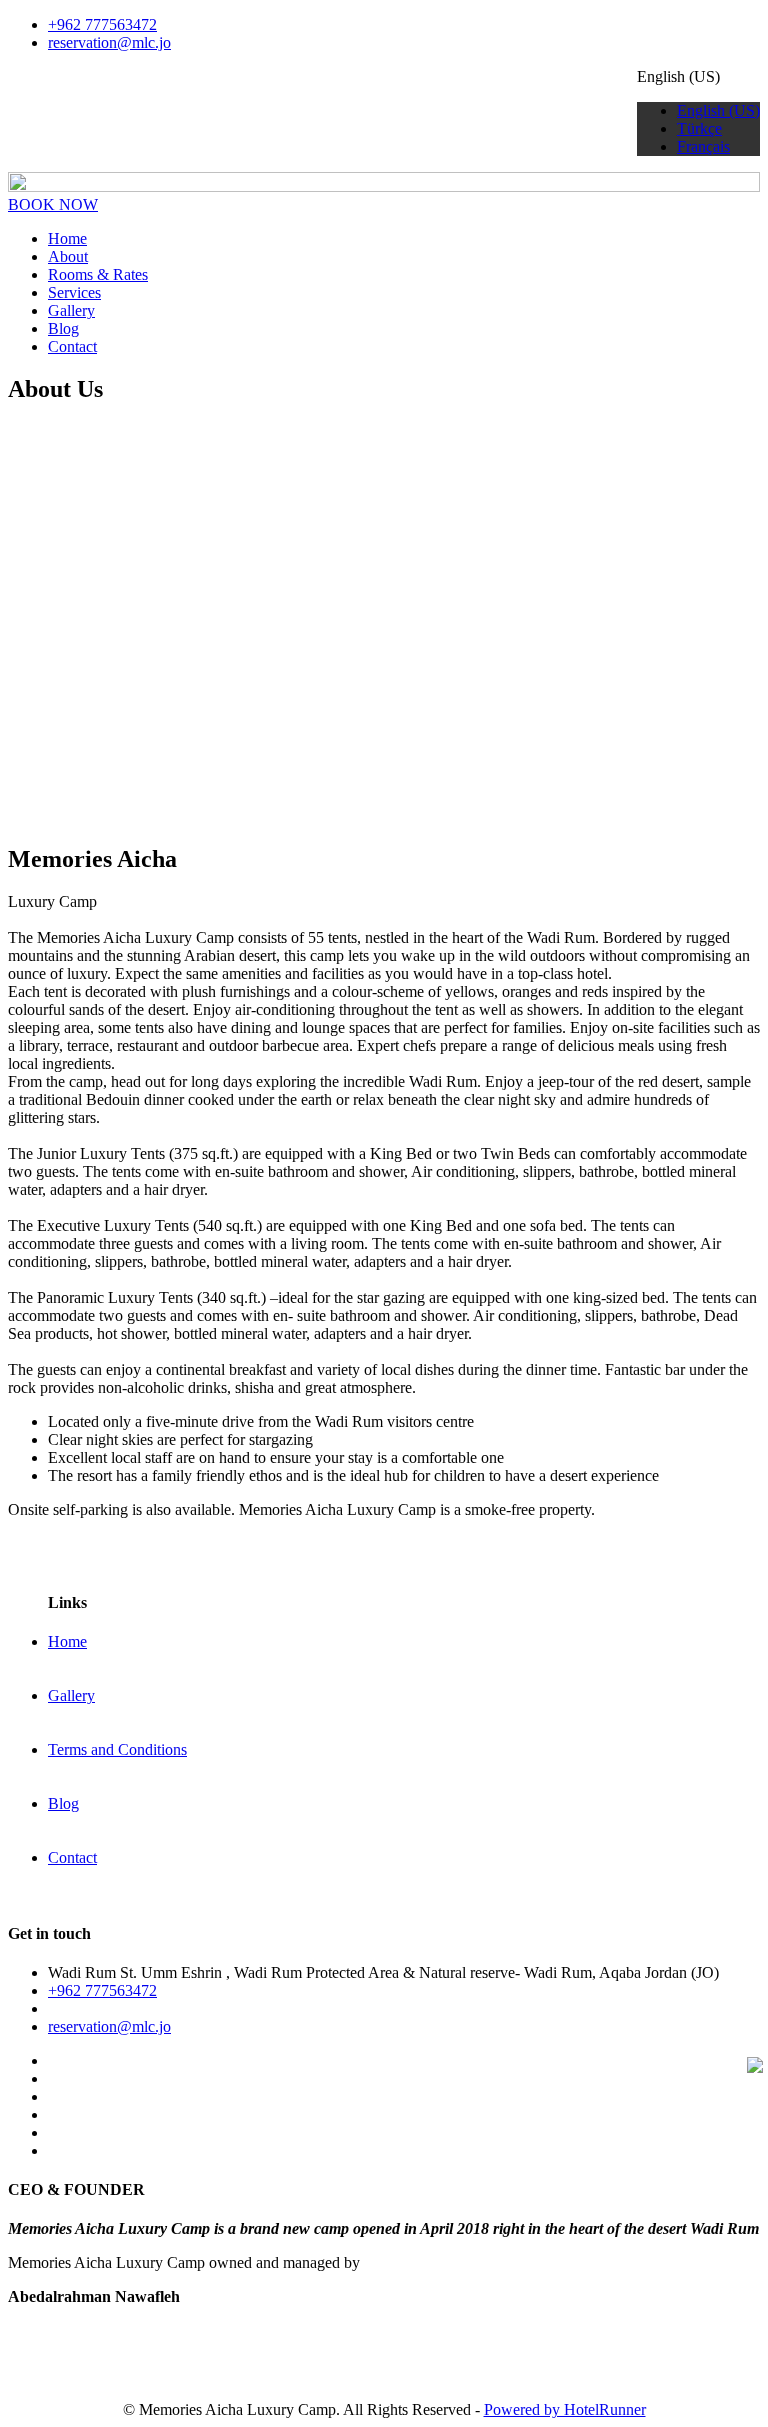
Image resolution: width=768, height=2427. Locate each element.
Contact (72, 346)
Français (703, 146)
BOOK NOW (53, 204)
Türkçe (699, 128)
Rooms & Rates (98, 274)
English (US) (718, 110)
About (68, 256)
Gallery (71, 310)
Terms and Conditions (117, 1749)
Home (67, 238)
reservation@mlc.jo (109, 42)
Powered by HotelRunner (565, 2409)
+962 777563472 (102, 24)
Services (74, 292)
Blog (63, 328)
